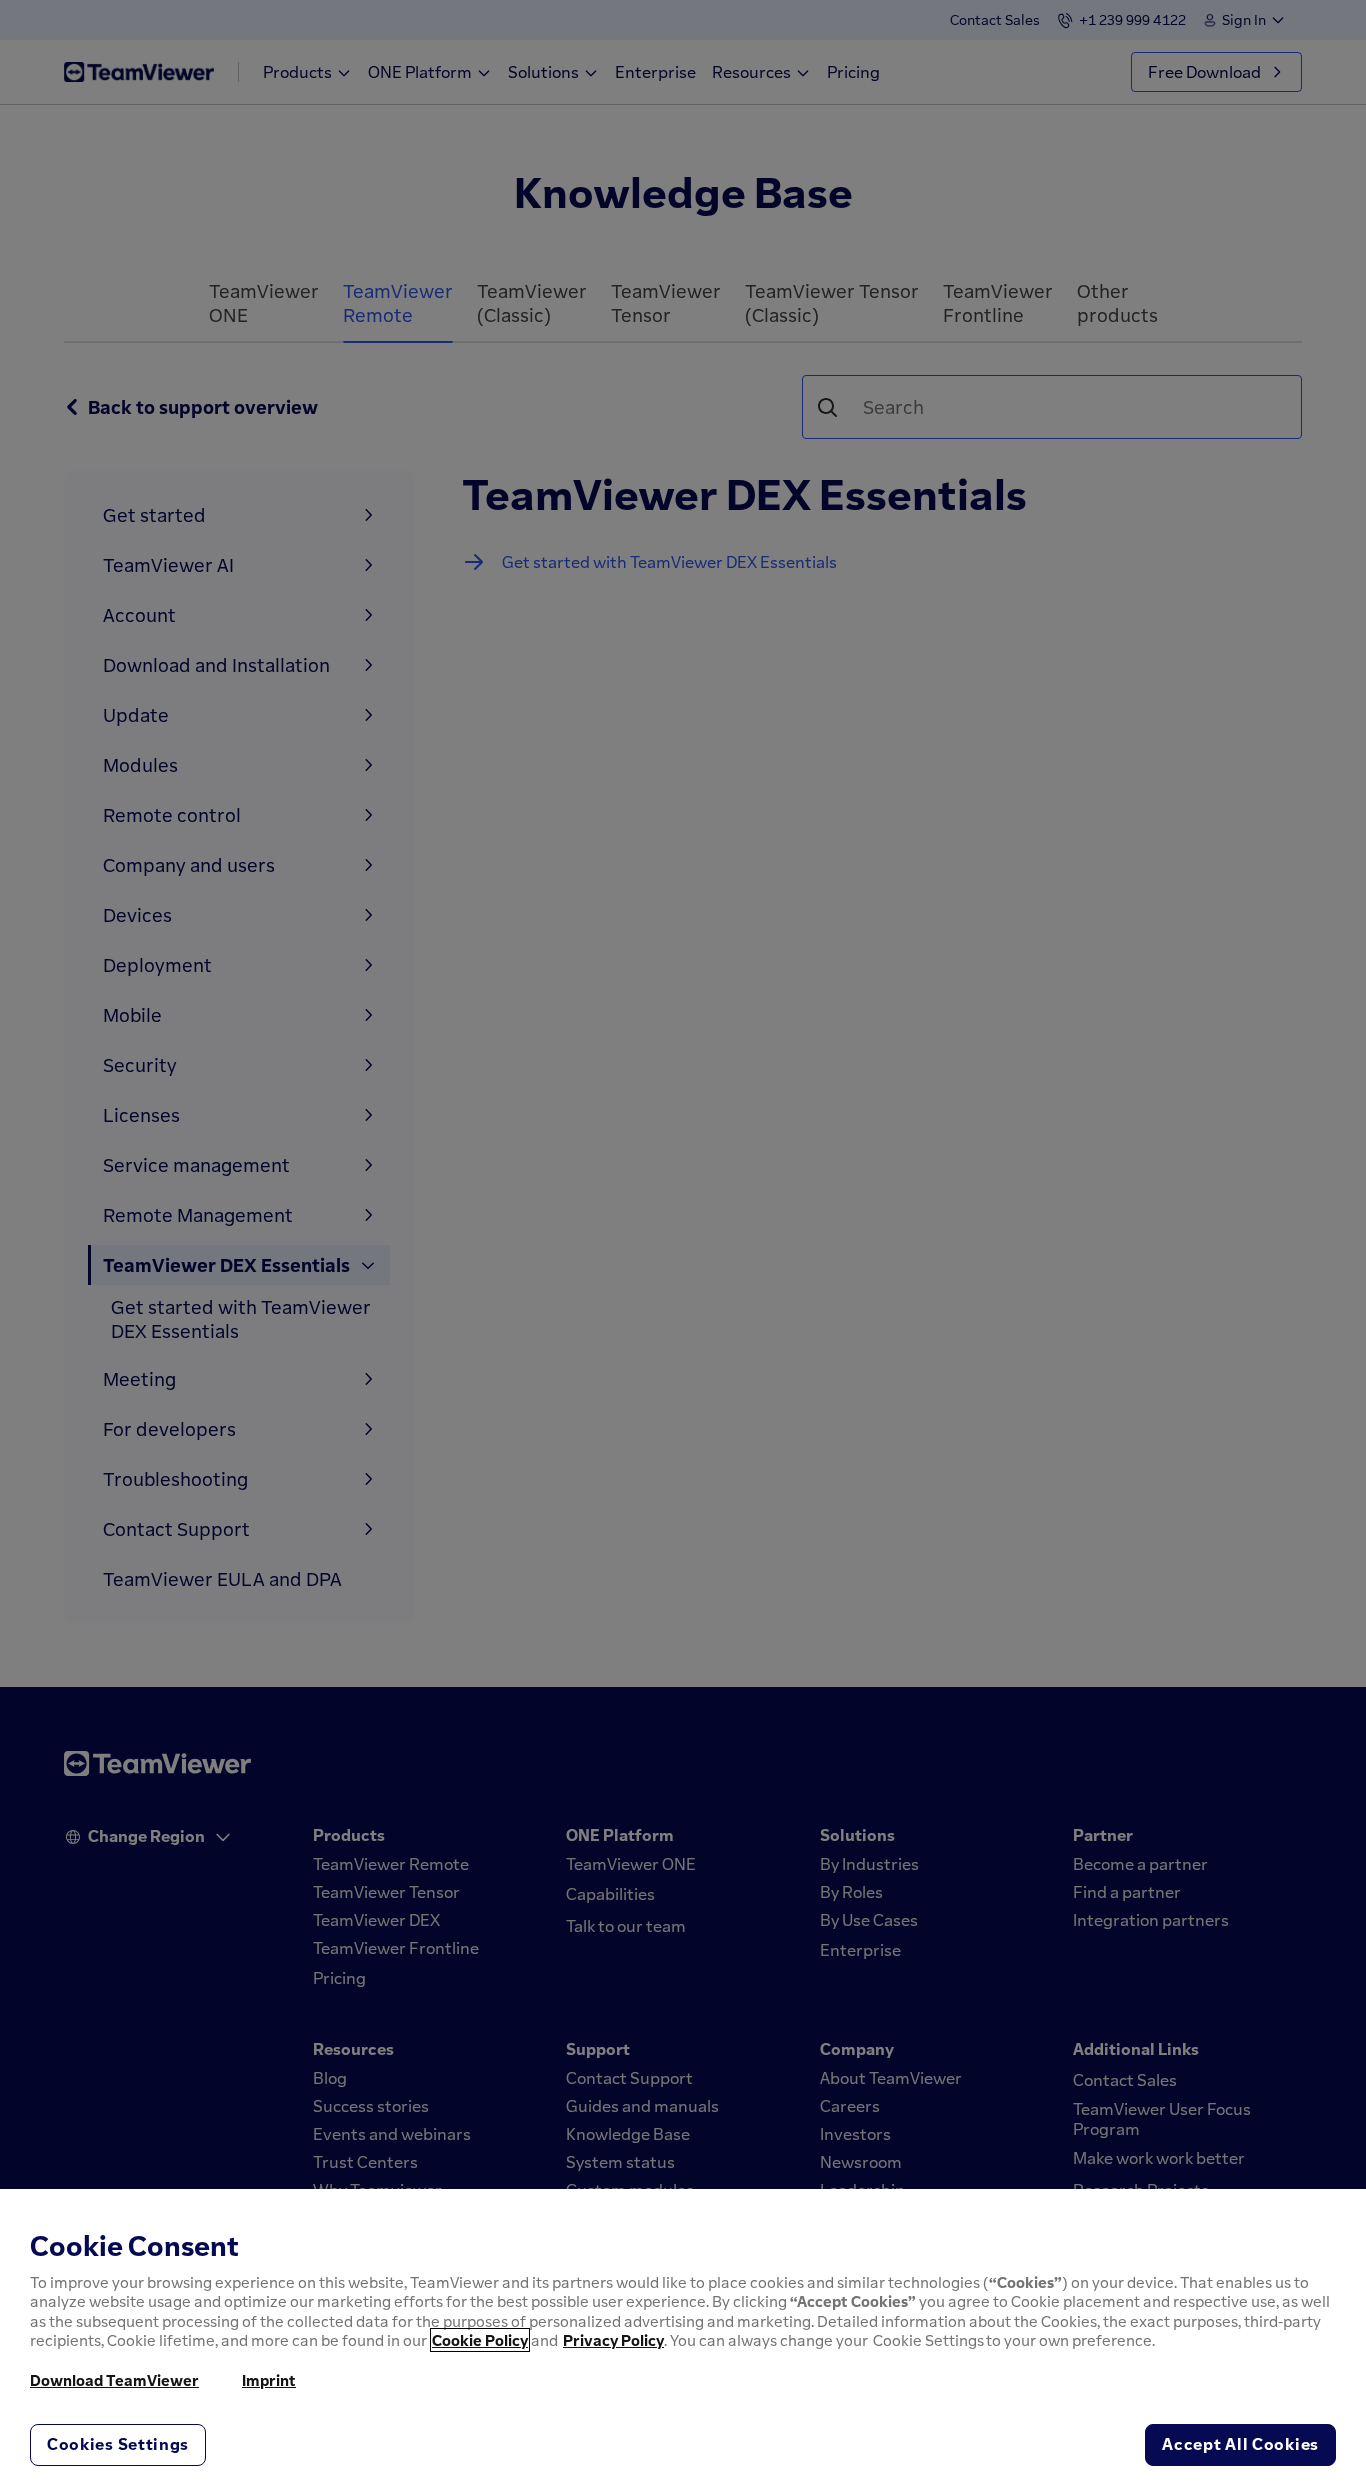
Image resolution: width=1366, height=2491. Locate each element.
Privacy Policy (613, 2340)
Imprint (269, 2380)
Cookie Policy (480, 2340)
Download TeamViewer (114, 2380)
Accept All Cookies (1240, 2444)
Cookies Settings (118, 2444)
